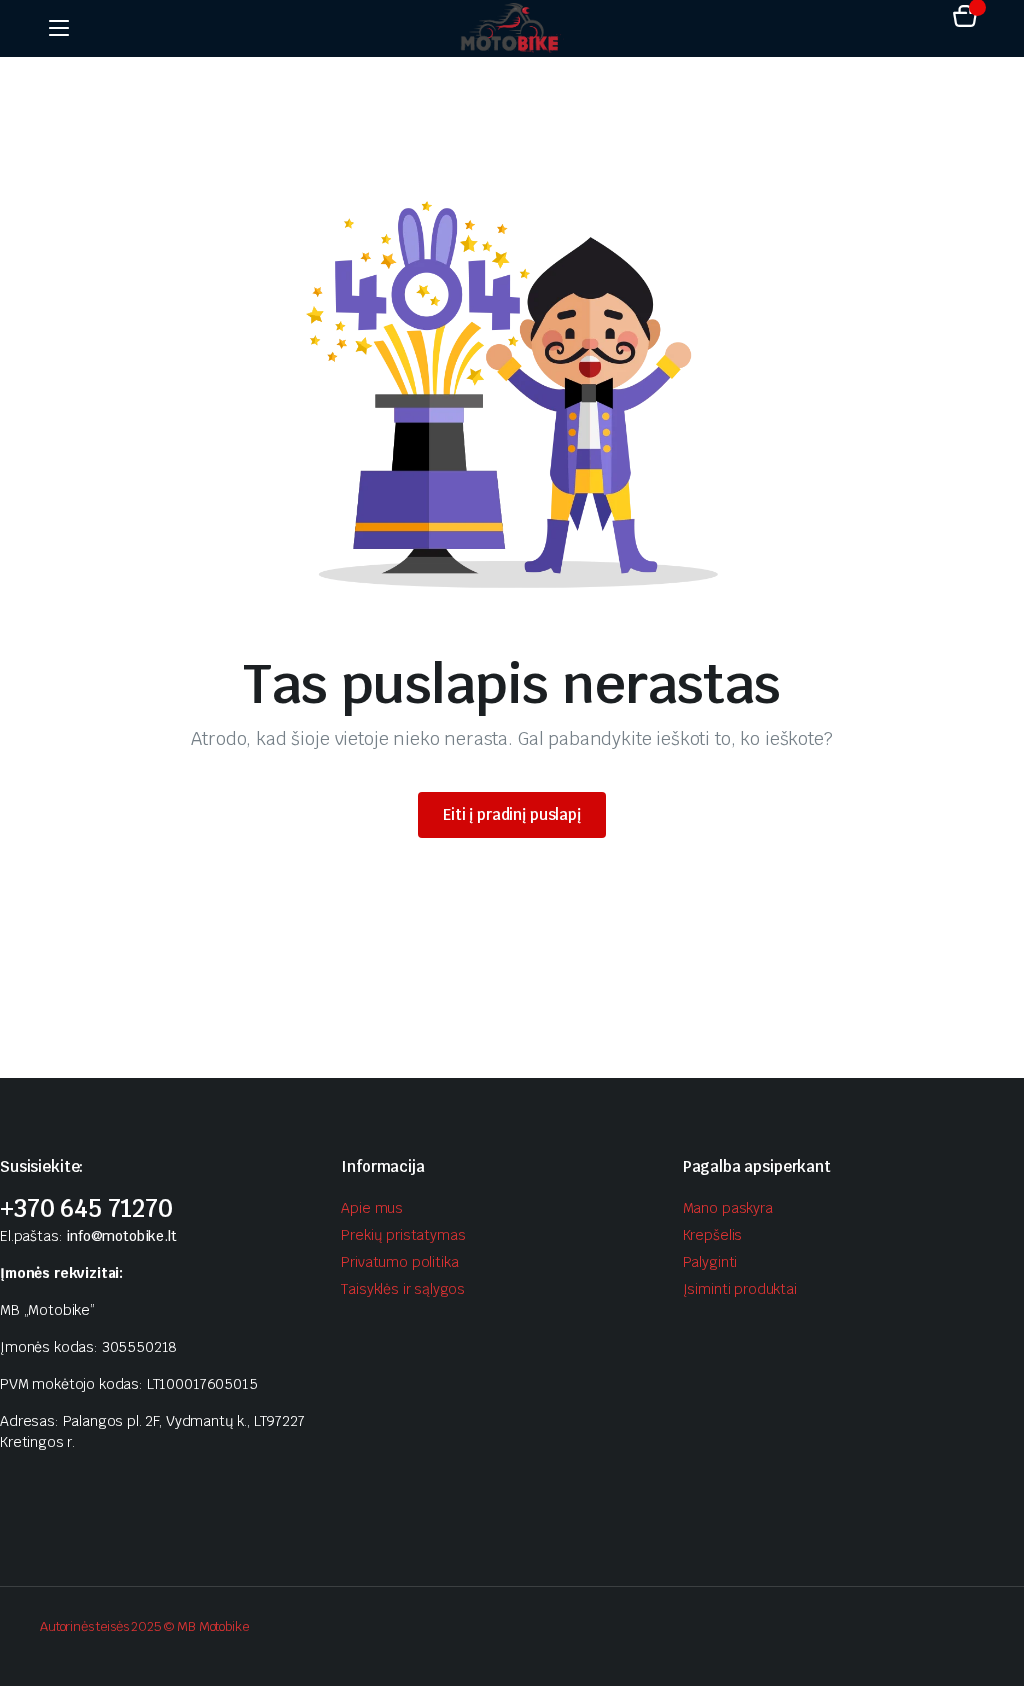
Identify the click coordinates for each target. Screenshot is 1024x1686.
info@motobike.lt (121, 1236)
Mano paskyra (728, 1208)
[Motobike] (512, 27)
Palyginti (710, 1262)
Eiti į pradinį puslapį (512, 814)
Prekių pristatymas (403, 1235)
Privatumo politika (399, 1262)
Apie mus (372, 1208)
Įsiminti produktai (740, 1289)
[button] (965, 19)
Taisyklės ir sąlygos (403, 1289)
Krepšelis (713, 1235)
